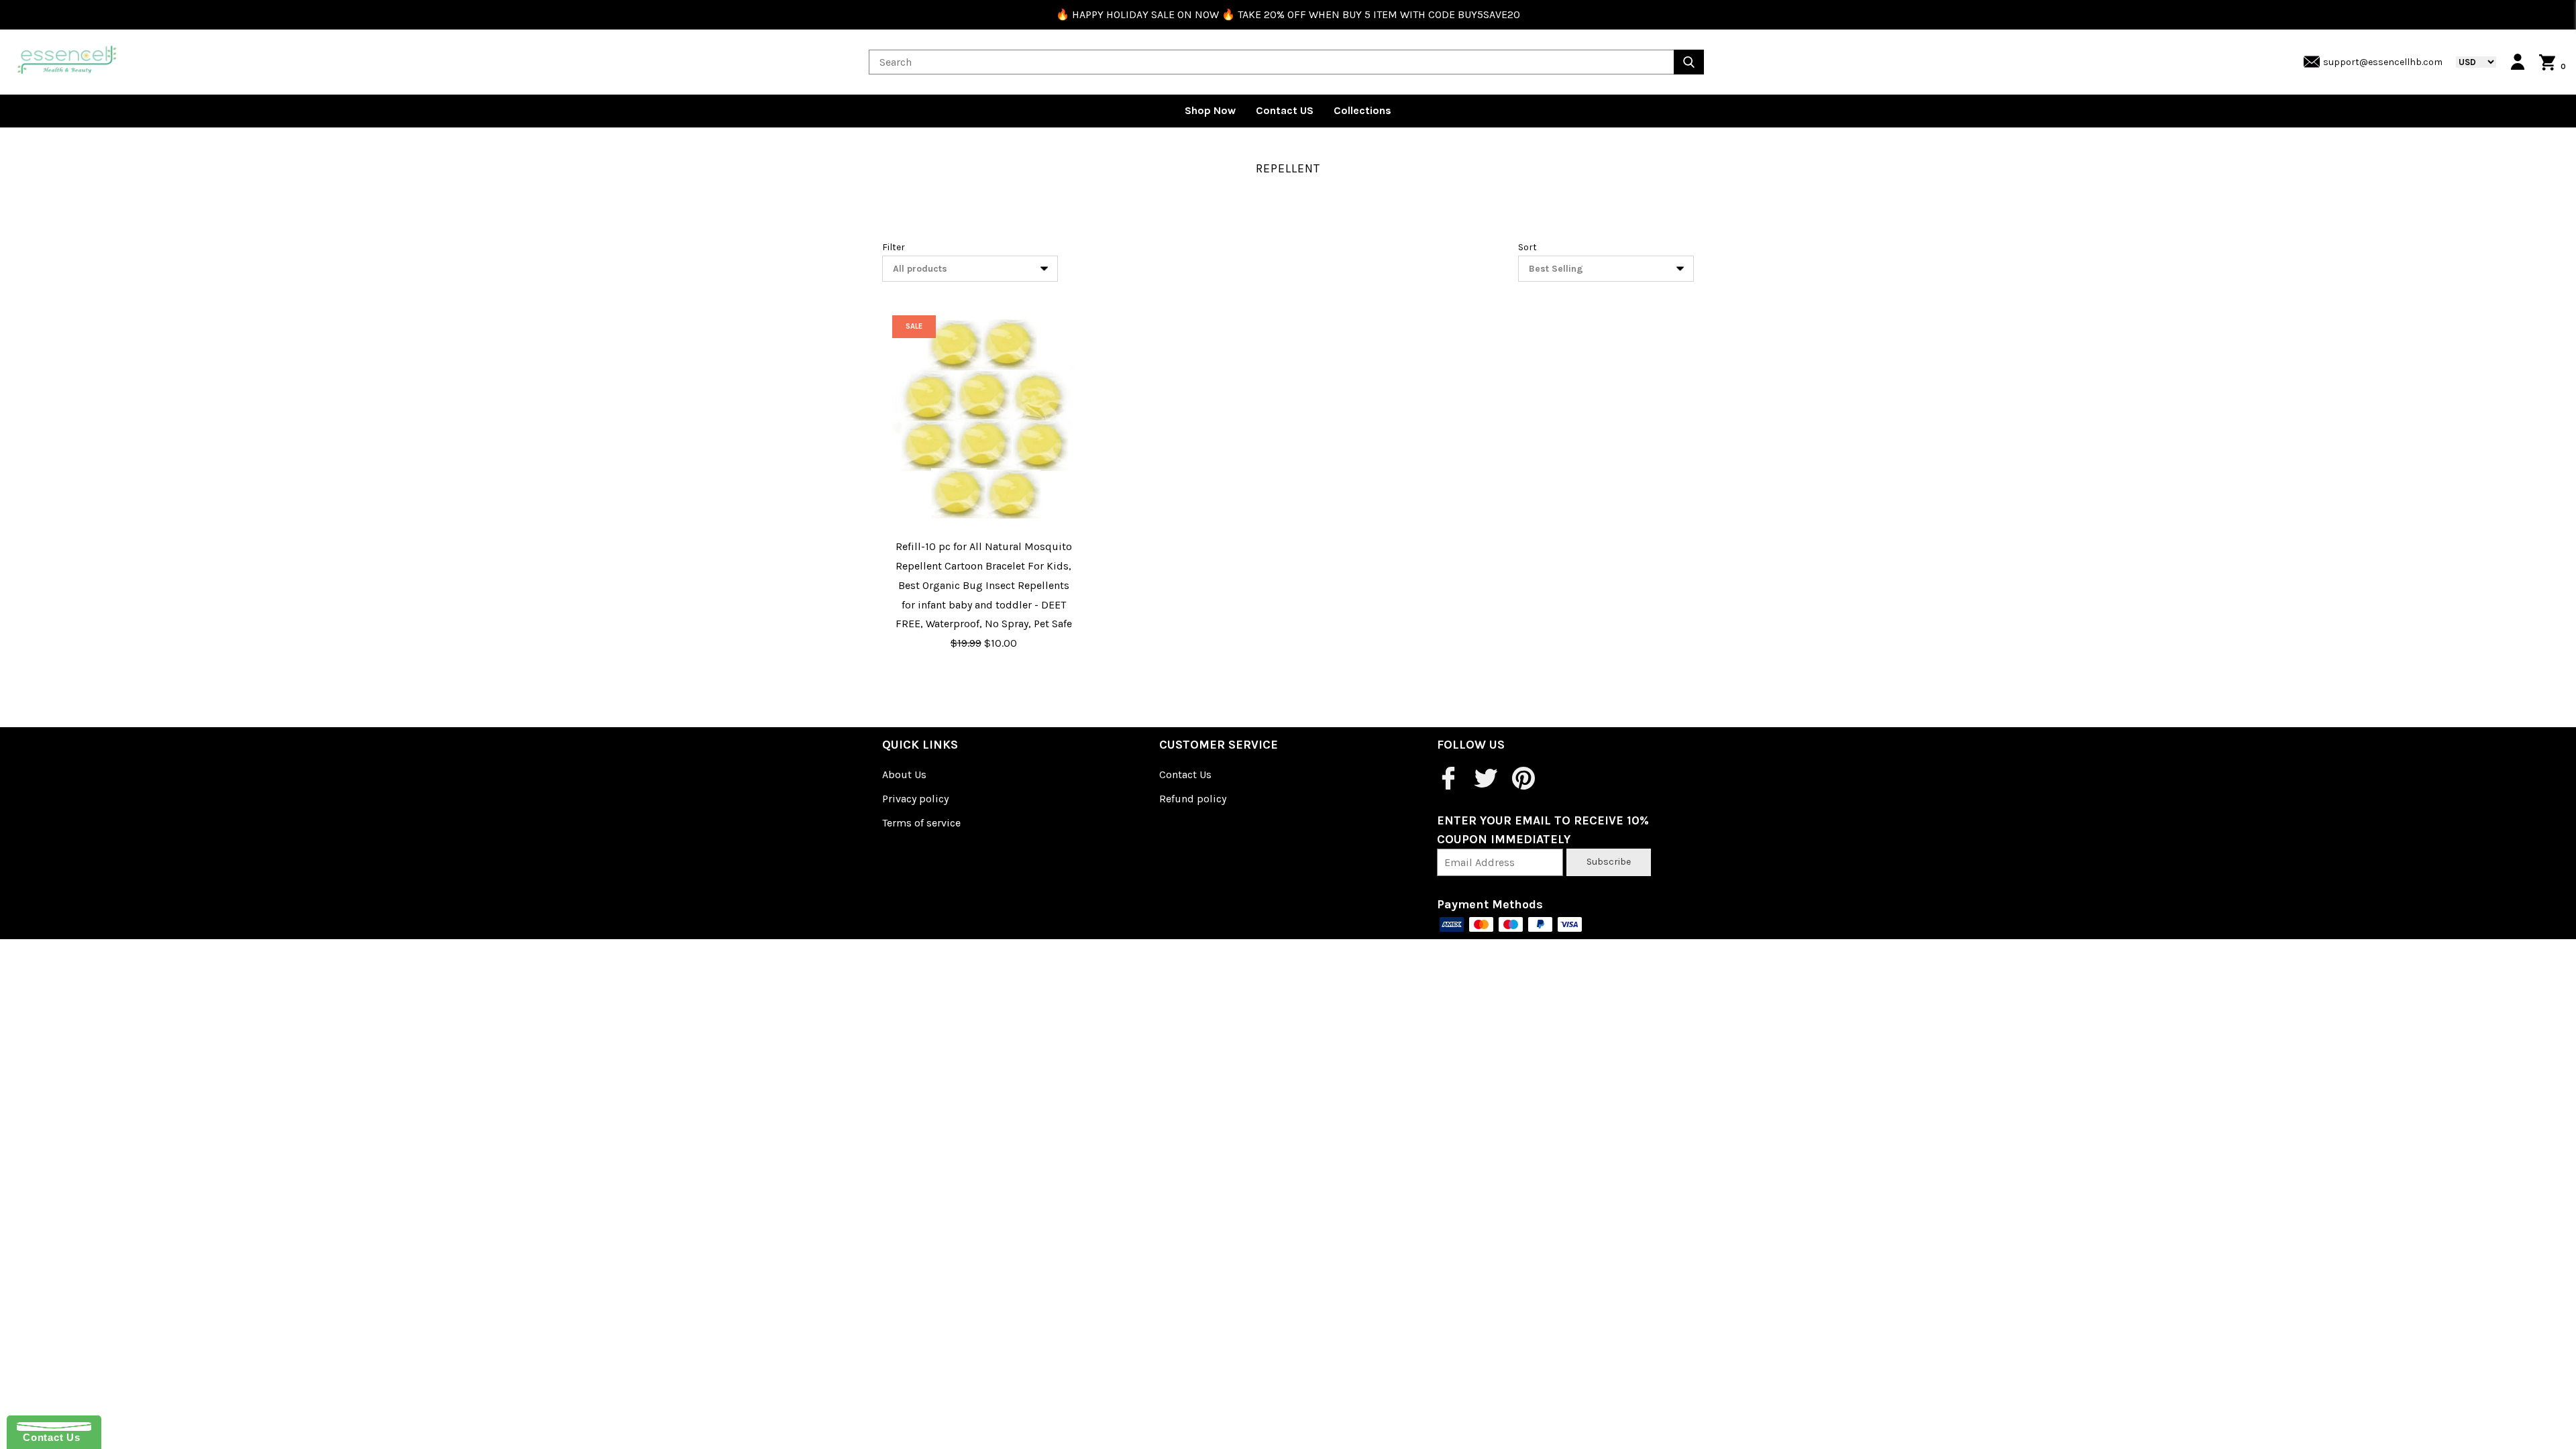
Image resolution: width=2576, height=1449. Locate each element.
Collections (1362, 110)
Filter (894, 247)
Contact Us (1185, 774)
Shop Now (1210, 110)
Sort (1527, 247)
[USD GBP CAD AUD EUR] (2469, 62)
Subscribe (1609, 862)
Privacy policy (915, 799)
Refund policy (1193, 799)
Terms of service (921, 823)
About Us (904, 774)
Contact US (1285, 110)
